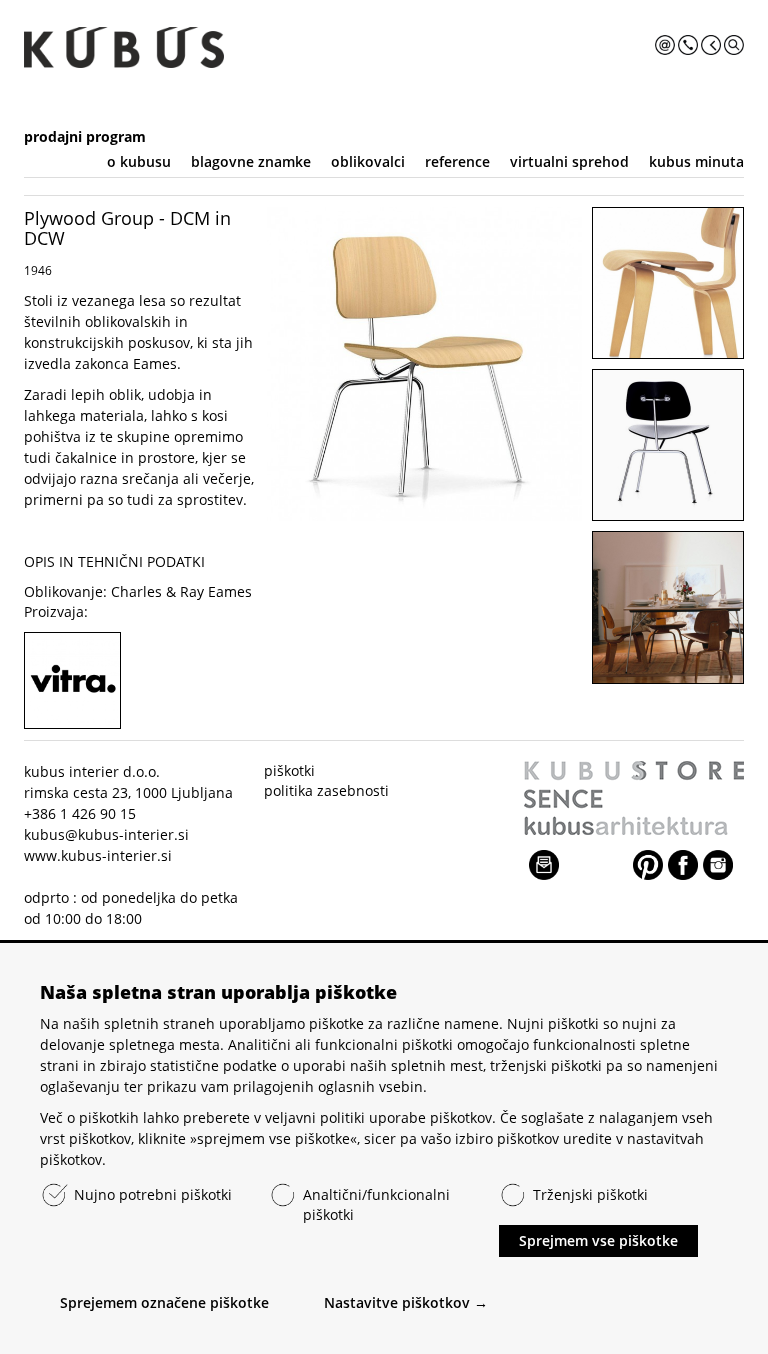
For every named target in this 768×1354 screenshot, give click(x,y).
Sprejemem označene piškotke (164, 1302)
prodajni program (85, 136)
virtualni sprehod (569, 161)
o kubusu (139, 161)
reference (457, 161)
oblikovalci (368, 161)
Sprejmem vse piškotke (598, 1240)
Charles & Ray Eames (181, 591)
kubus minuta (696, 161)
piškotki (289, 770)
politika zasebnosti (326, 790)
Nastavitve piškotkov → (406, 1302)
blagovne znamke (251, 161)
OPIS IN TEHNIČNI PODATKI (114, 561)
